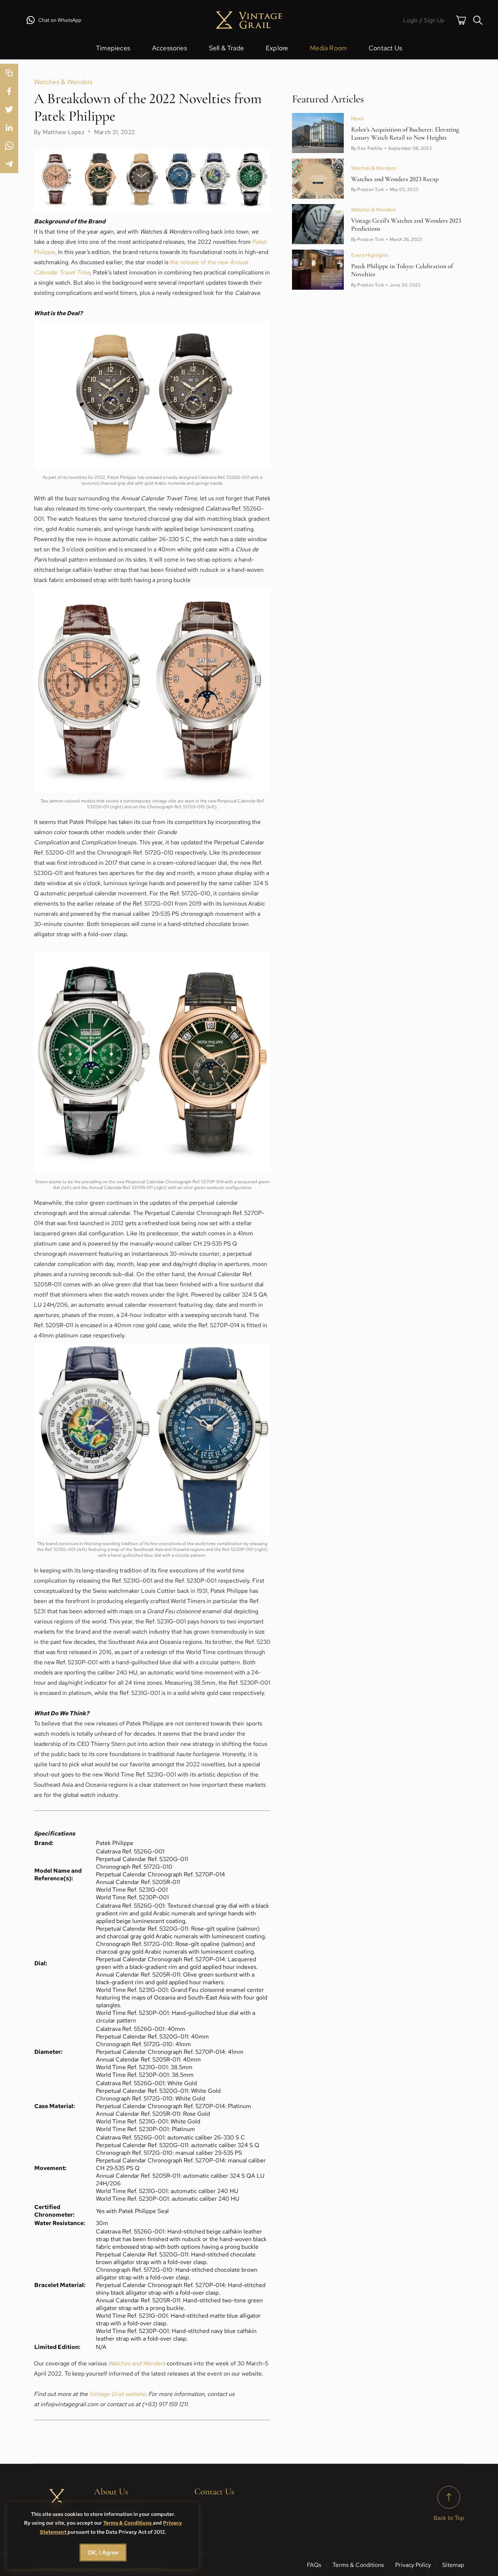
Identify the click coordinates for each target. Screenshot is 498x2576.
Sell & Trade (226, 48)
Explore (277, 48)
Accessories (170, 48)
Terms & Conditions (128, 2523)
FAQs (314, 2565)
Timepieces (113, 48)
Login (411, 20)
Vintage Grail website (117, 2394)
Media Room (328, 48)
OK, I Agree (103, 2552)
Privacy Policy (413, 2565)
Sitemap (453, 2565)
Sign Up (434, 20)
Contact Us (385, 48)
